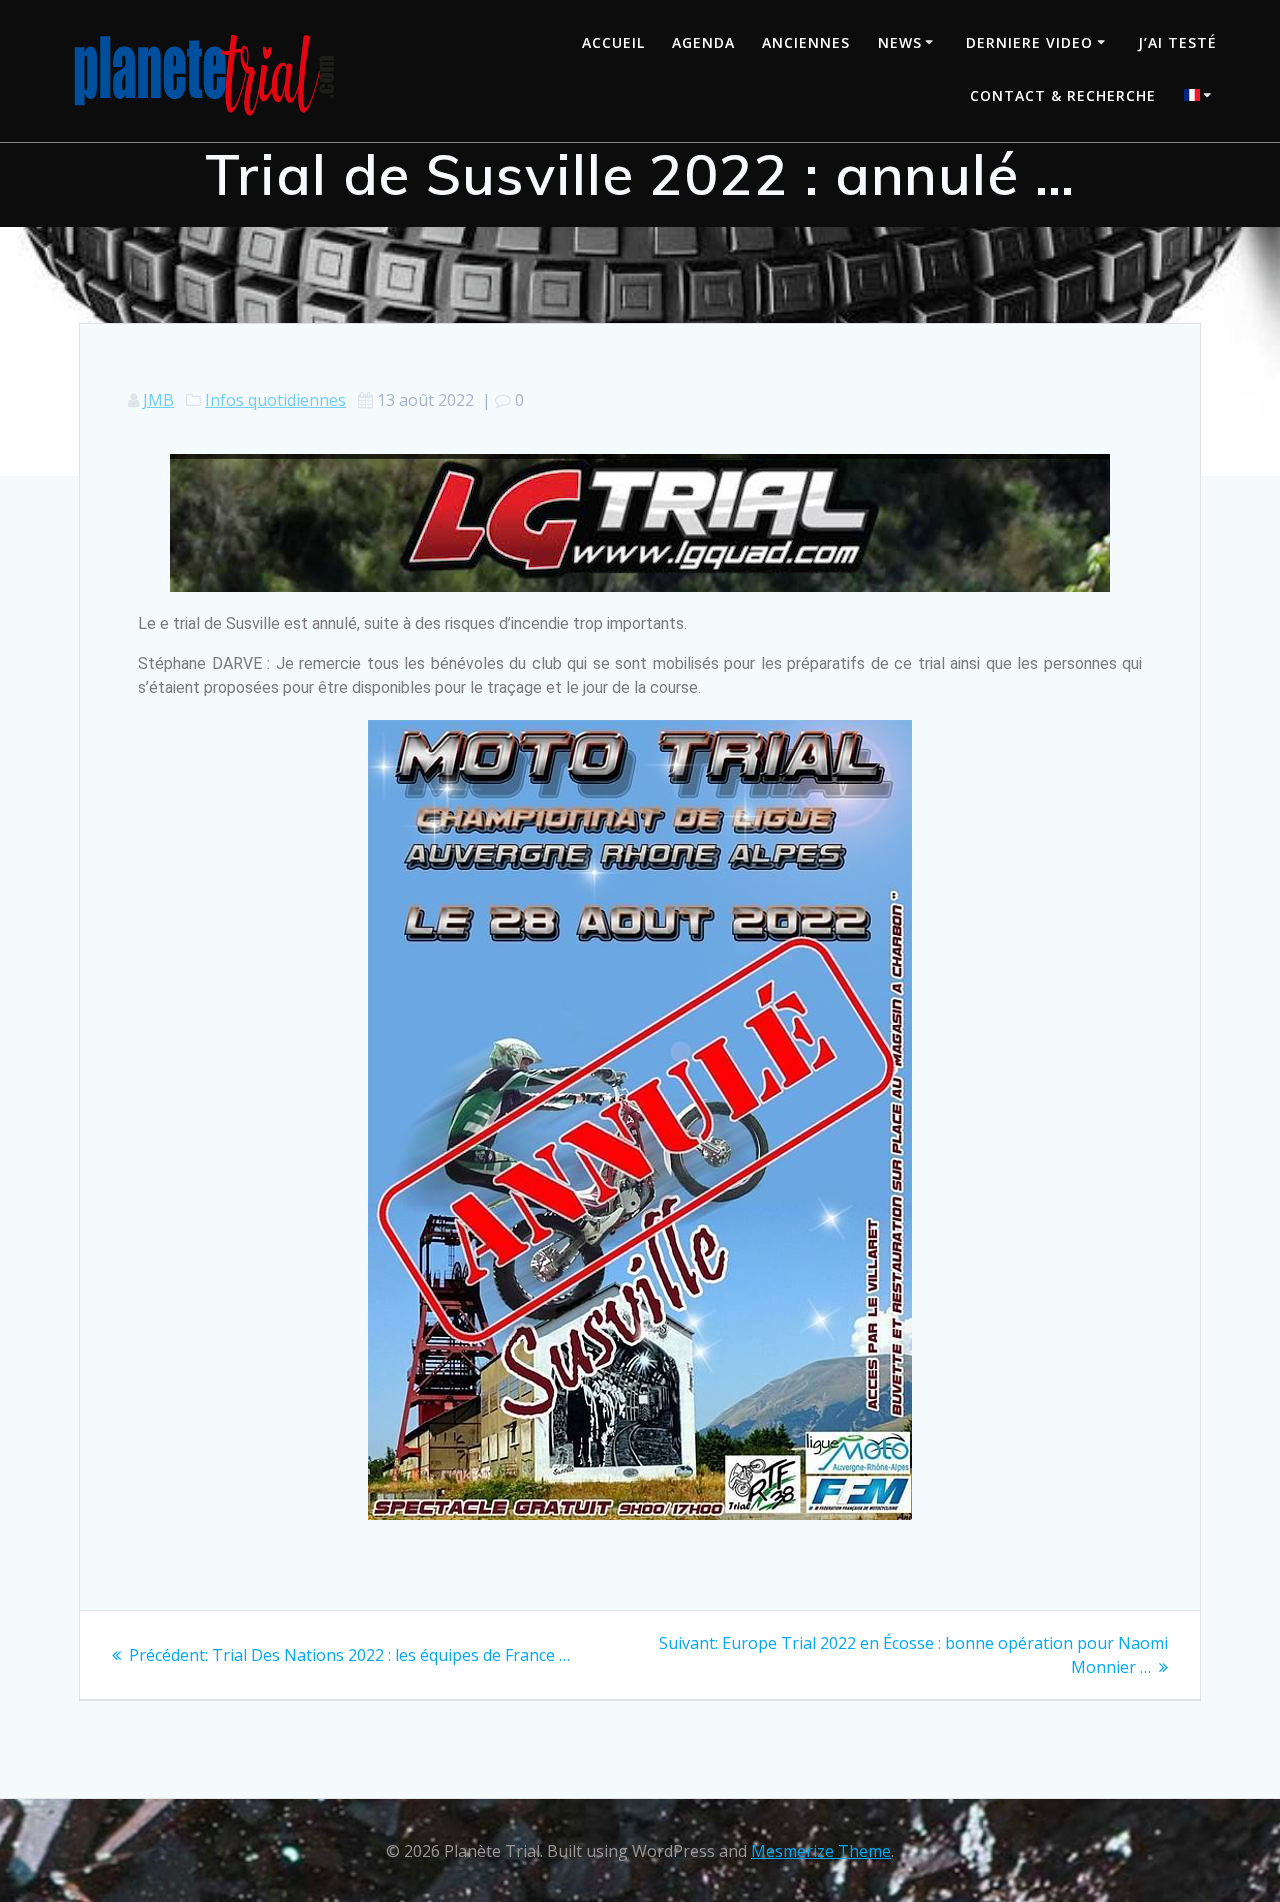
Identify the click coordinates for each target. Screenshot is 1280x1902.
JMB (158, 400)
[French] (1201, 97)
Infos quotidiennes (275, 400)
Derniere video (1029, 42)
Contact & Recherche (1063, 95)
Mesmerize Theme (821, 1851)
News (900, 42)
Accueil (613, 42)
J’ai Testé (1177, 42)
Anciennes (806, 42)
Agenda (703, 42)
